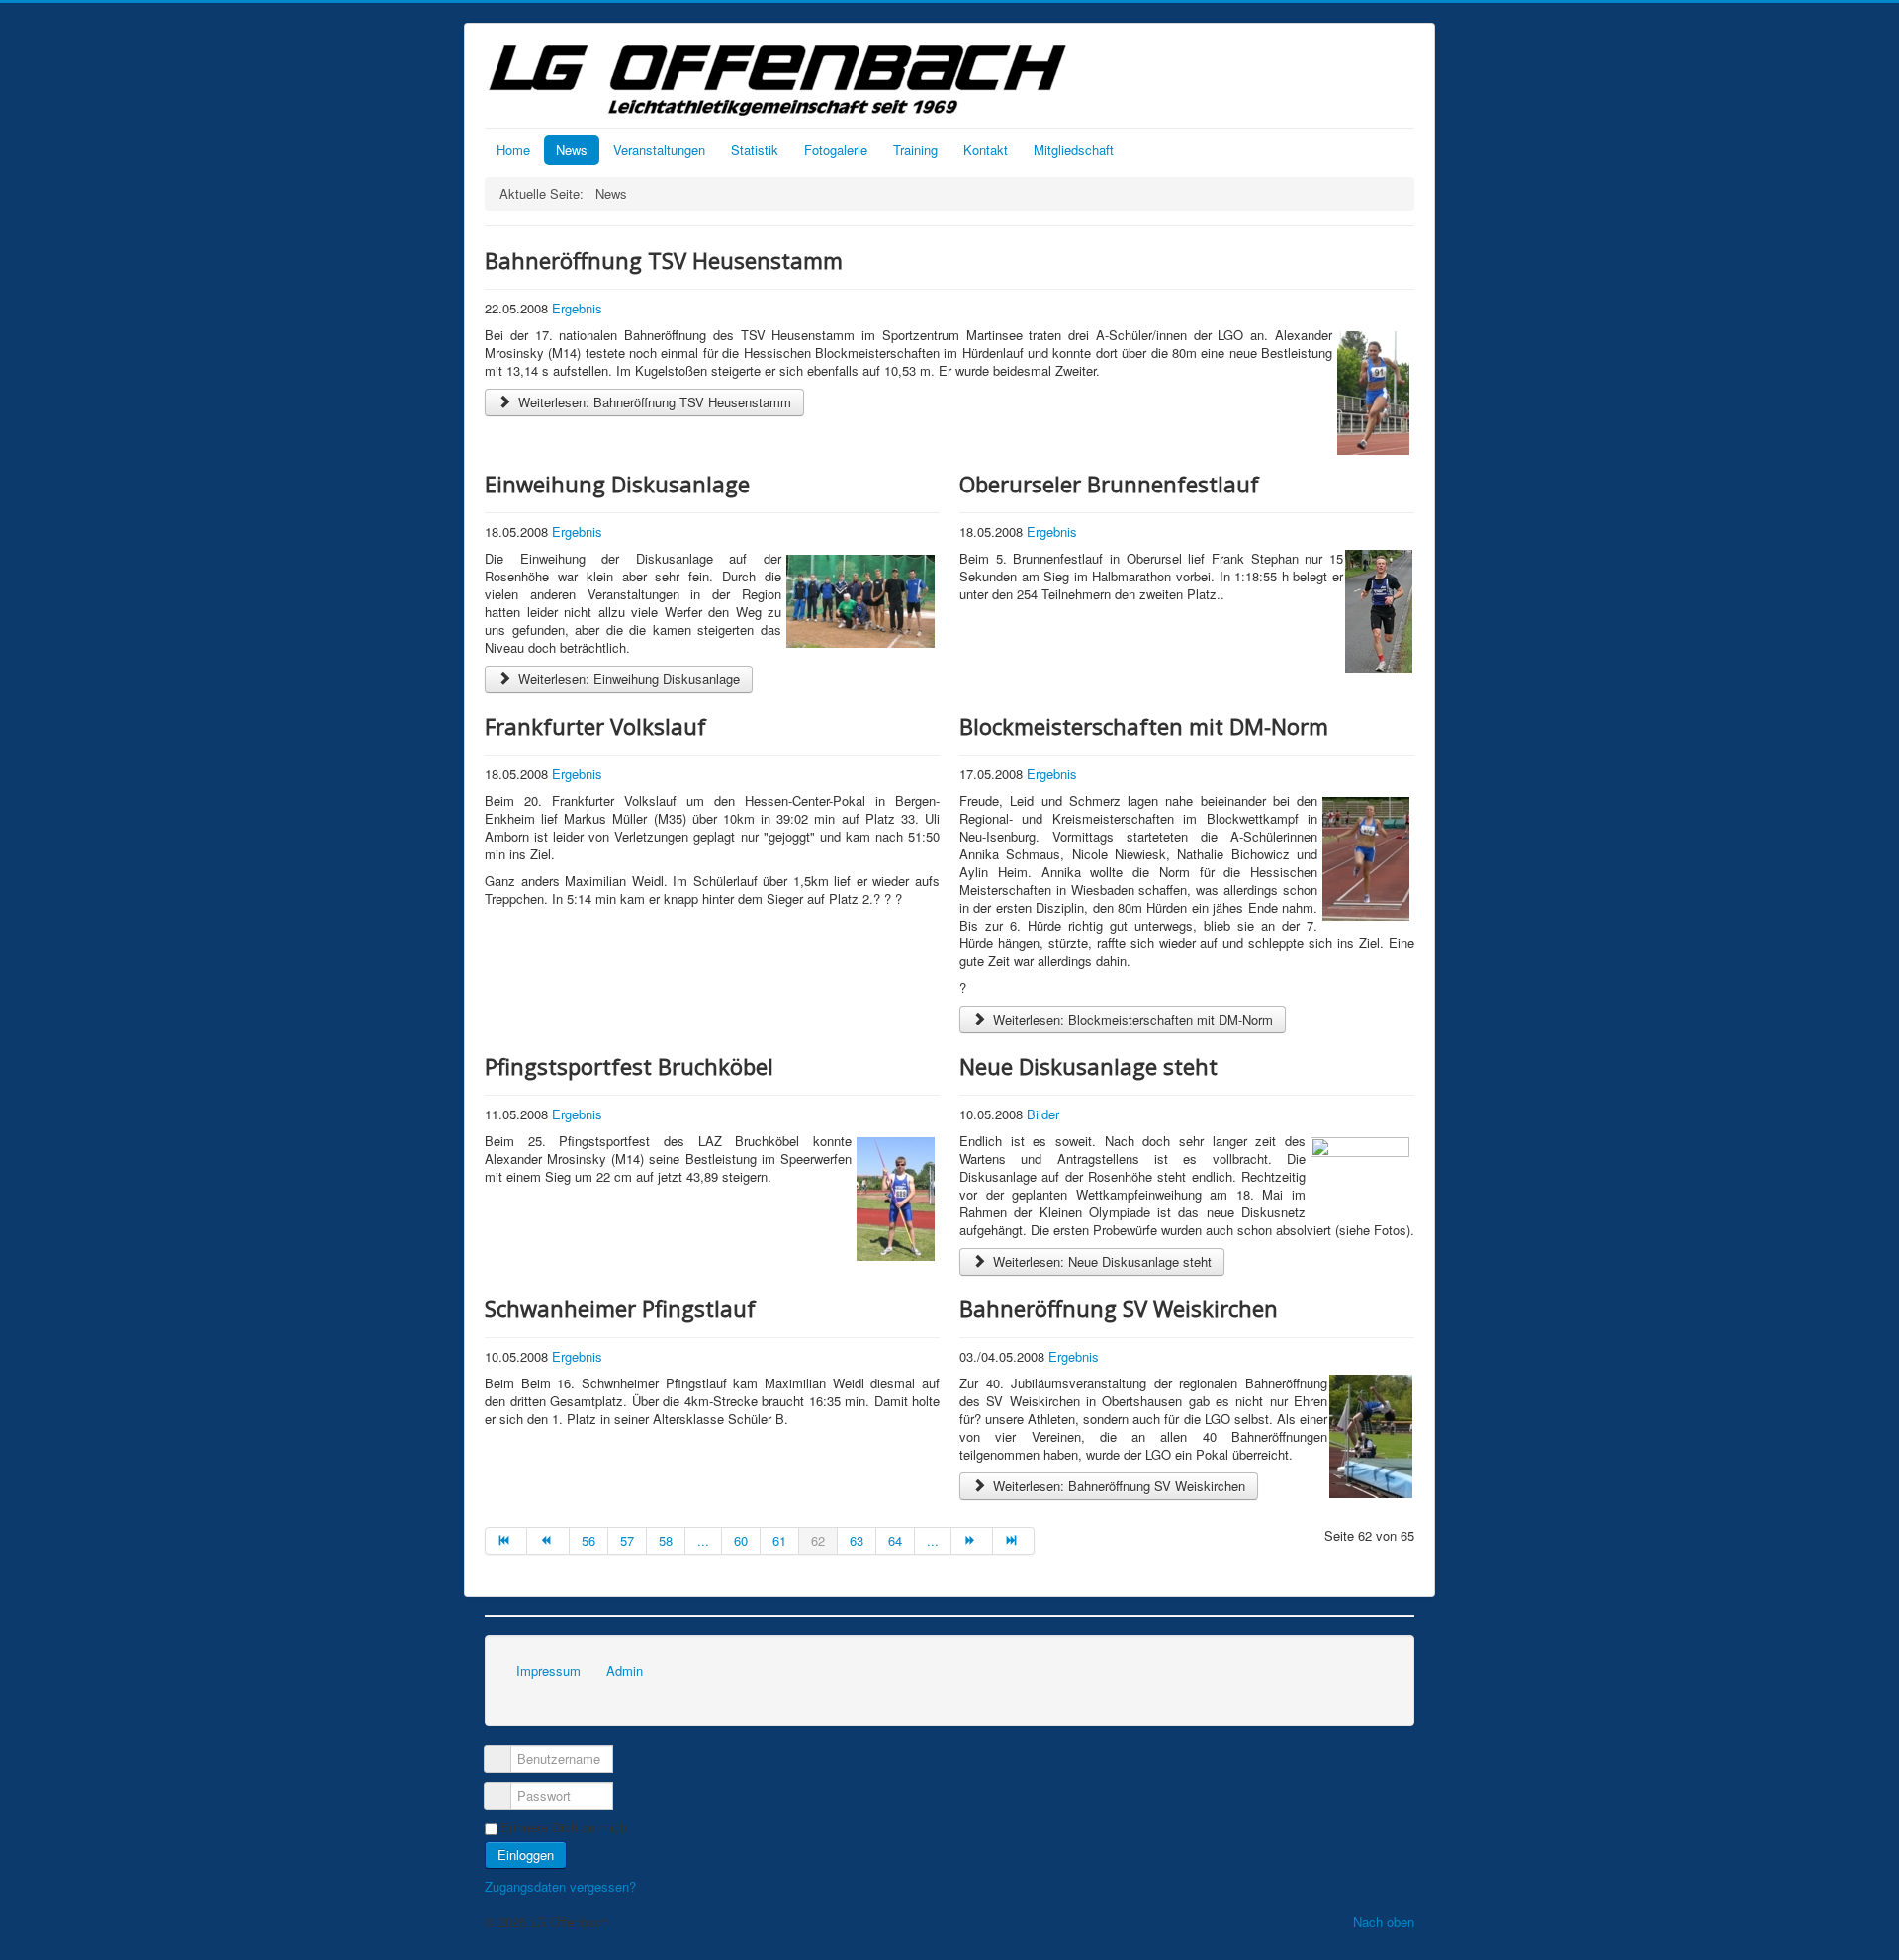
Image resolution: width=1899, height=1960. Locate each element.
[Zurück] (548, 1541)
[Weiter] (972, 1541)
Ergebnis (577, 308)
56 (588, 1540)
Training (915, 150)
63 (857, 1540)
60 (741, 1540)
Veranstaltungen (659, 150)
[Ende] (1014, 1541)
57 (627, 1540)
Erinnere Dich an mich (564, 1827)
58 (666, 1540)
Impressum (548, 1671)
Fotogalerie (836, 150)
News (572, 150)
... (703, 1540)
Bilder (1043, 1114)
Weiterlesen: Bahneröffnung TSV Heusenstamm (653, 402)
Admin (625, 1671)
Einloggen (526, 1855)
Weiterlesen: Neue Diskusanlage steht (1100, 1261)
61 (779, 1540)
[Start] (506, 1541)
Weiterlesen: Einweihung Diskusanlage (627, 679)
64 (895, 1540)
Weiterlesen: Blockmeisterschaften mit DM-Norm (1131, 1019)
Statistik (755, 150)
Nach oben (1384, 1922)
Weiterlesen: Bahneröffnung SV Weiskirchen (1117, 1486)
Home (513, 150)
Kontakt (986, 150)
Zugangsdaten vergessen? (560, 1886)
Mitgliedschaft (1074, 150)
